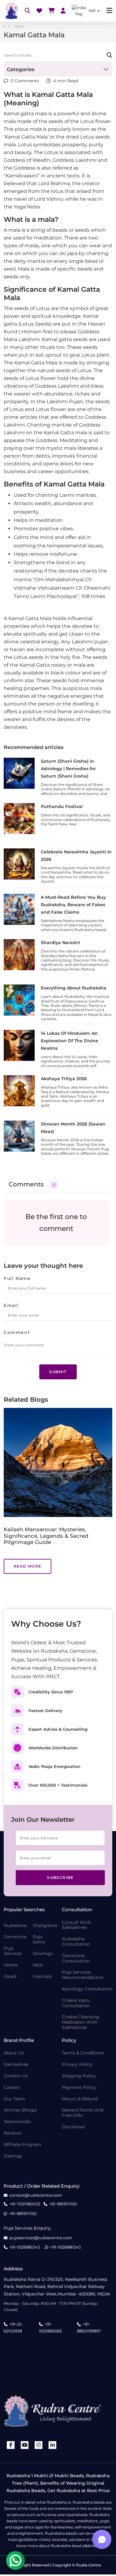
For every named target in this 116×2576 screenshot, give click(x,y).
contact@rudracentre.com (36, 2195)
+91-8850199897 (89, 2327)
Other (19, 26)
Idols (38, 1965)
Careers (12, 2087)
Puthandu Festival (62, 806)
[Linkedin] (53, 2445)
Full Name (17, 1278)
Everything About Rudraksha (74, 988)
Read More (54, 1560)
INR (92, 11)
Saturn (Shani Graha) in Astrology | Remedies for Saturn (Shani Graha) (68, 769)
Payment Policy (79, 2087)
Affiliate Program (22, 2145)
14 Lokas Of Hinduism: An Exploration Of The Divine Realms (70, 1041)
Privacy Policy (77, 2064)
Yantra (11, 1965)
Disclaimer (74, 2127)
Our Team (14, 2099)
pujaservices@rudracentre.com (41, 2238)
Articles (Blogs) (20, 2110)
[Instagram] (39, 2445)
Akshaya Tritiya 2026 (64, 1079)
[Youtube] (25, 2445)
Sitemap (13, 2156)
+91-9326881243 (25, 2247)
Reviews (13, 2133)
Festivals (42, 1977)
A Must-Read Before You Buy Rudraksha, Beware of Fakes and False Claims (73, 905)
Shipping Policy (79, 2076)
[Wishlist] (39, 11)
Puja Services (13, 1951)
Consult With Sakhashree (76, 1925)
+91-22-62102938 (13, 2327)
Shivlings (43, 1954)
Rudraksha (15, 1926)
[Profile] (63, 11)
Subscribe (60, 1877)
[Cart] (51, 11)
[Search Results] (28, 11)
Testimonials (17, 2122)
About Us (14, 2053)
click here (91, 2546)
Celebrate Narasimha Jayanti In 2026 (76, 856)
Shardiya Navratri (60, 943)
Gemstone (15, 1937)
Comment (17, 1332)
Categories (21, 69)
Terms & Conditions (83, 2053)
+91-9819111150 (63, 2204)
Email (11, 1305)
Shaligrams (45, 1926)
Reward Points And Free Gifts (83, 2113)
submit (58, 1372)
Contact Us (16, 2076)
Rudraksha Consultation (76, 1942)
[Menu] (109, 11)
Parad (10, 1977)
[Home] (11, 11)
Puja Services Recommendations (83, 1975)
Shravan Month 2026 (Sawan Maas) (73, 1128)
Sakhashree (16, 2064)
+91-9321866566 (50, 2327)
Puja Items (39, 1939)
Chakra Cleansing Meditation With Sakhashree (81, 2022)
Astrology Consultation (87, 1989)
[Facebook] (11, 2445)
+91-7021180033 (25, 2204)
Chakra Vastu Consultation (76, 2003)
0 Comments (25, 81)
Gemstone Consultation (76, 1958)
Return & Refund (80, 2099)
